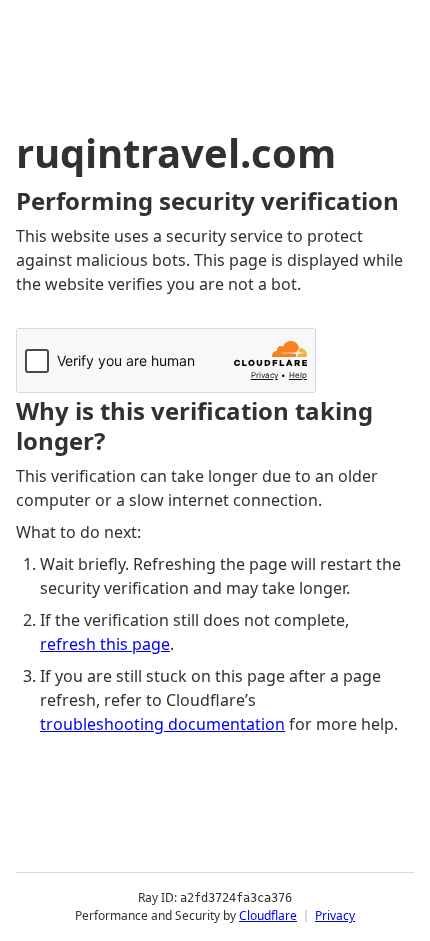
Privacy (335, 915)
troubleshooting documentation (162, 724)
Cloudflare (268, 915)
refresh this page (105, 644)
